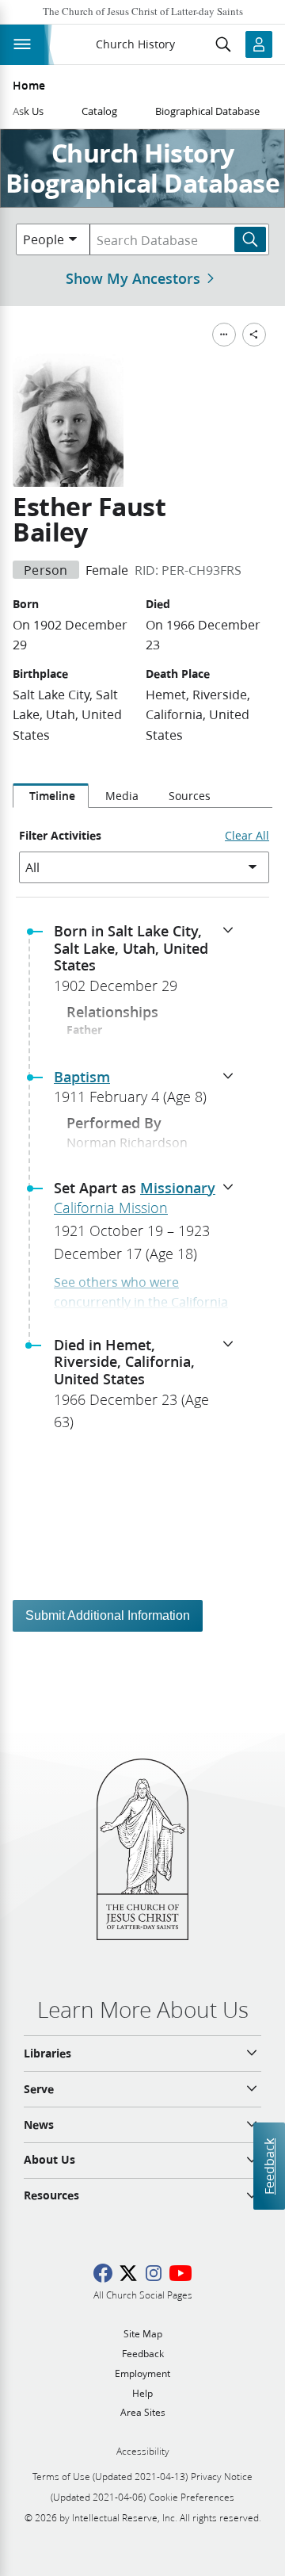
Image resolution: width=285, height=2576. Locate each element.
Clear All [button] (247, 836)
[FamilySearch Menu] (224, 335)
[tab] (51, 796)
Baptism (82, 1077)
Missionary (178, 1188)
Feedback (269, 2166)
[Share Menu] (254, 335)
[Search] (250, 239)
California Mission (111, 1208)
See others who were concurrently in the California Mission (141, 1302)
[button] (149, 963)
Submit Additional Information (108, 1615)
